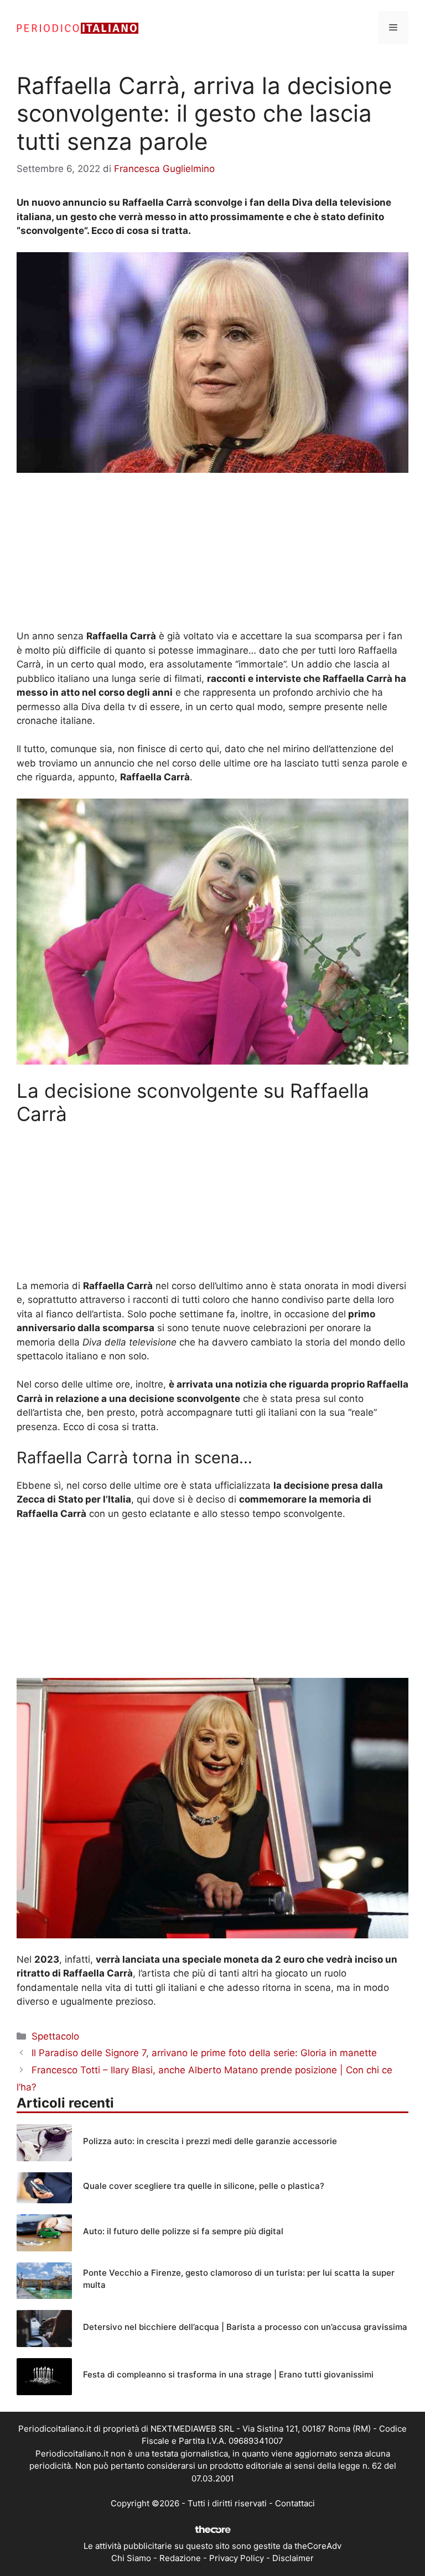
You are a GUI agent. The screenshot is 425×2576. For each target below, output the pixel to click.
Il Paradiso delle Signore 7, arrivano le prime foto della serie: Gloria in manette (204, 2053)
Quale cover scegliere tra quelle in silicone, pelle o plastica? (204, 2186)
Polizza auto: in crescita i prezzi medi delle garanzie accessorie (210, 2141)
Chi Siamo (131, 2558)
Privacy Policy (237, 2558)
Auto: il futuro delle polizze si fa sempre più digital (183, 2231)
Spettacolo (55, 2036)
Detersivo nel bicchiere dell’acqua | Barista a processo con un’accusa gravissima (245, 2327)
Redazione (180, 2558)
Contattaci (295, 2503)
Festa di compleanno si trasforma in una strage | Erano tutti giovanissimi (228, 2374)
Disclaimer (293, 2558)
